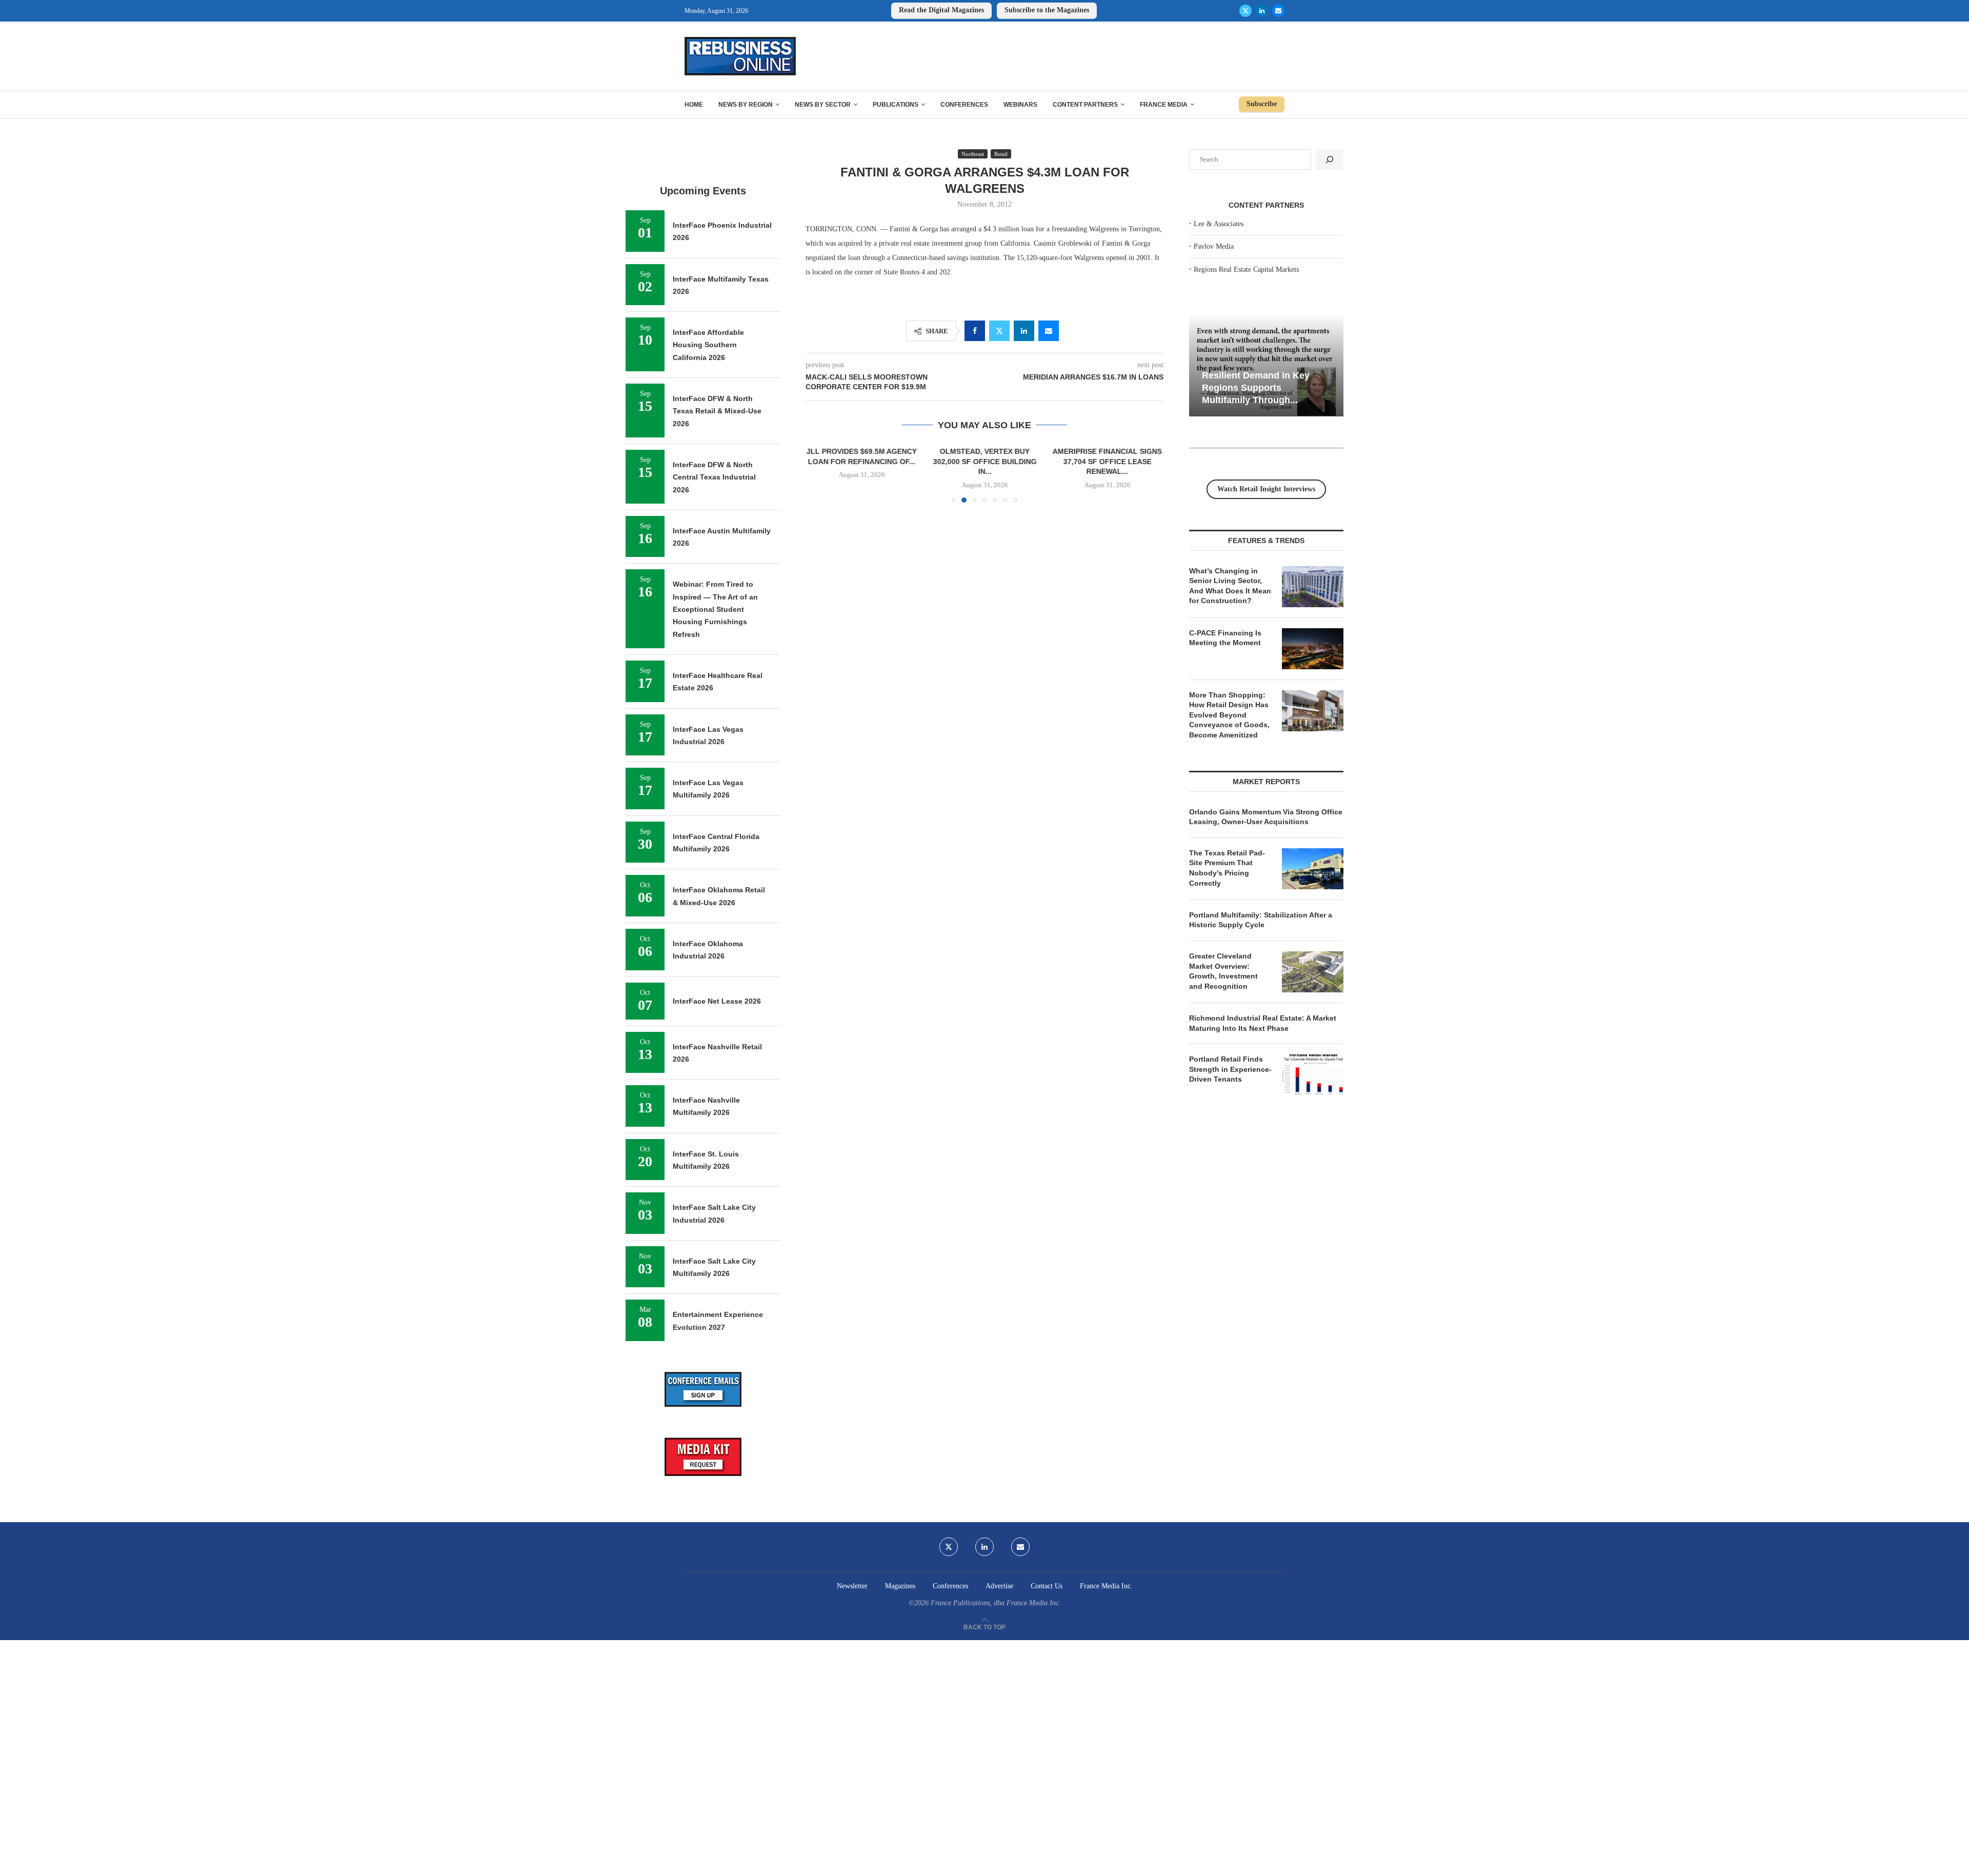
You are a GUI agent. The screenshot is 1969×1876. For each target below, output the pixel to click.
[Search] (1330, 159)
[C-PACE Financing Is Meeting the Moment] (1313, 649)
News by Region (746, 105)
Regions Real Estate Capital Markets (1246, 270)
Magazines (900, 1586)
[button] (819, 474)
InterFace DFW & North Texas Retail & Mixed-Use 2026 (717, 411)
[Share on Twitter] (999, 331)
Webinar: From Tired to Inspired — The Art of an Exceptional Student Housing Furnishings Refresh (715, 609)
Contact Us (1047, 1586)
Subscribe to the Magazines (1047, 10)
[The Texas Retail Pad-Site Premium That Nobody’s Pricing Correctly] (1313, 869)
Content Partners (1085, 105)
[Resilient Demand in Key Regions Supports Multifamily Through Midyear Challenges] (1266, 365)
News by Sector (823, 105)
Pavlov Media (1214, 246)
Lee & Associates (1219, 224)
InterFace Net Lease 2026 (717, 1001)
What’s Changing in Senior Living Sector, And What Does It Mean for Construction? (1230, 586)
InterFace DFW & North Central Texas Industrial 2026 (714, 477)
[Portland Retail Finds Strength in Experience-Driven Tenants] (1313, 1075)
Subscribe (1262, 104)
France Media (1164, 105)
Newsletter (852, 1586)
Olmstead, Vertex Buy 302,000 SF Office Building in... (918, 461)
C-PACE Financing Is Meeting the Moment (1225, 638)
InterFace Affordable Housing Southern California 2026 (708, 345)
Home (694, 105)
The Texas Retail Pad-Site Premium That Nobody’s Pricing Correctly (1227, 868)
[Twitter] (1245, 11)
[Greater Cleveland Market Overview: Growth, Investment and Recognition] (1313, 972)
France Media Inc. (1106, 1586)
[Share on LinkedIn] (1024, 331)
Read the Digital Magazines (941, 10)
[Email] (1278, 11)
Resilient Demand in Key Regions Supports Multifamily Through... (1256, 387)
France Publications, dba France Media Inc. (996, 1603)
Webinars (1020, 105)
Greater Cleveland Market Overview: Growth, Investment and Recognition (1223, 971)
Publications (896, 105)
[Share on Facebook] (975, 331)
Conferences (964, 105)
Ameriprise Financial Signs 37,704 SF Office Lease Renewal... (1068, 461)
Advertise (999, 1586)
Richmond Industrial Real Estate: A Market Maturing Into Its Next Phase (1263, 1023)
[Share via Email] (1049, 331)
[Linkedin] (1262, 11)
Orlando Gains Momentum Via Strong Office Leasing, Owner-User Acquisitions (1266, 817)
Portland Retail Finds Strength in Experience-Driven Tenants (1230, 1069)
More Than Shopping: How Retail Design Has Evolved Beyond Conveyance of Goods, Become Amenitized (1229, 715)
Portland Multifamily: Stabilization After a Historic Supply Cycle (1261, 920)
